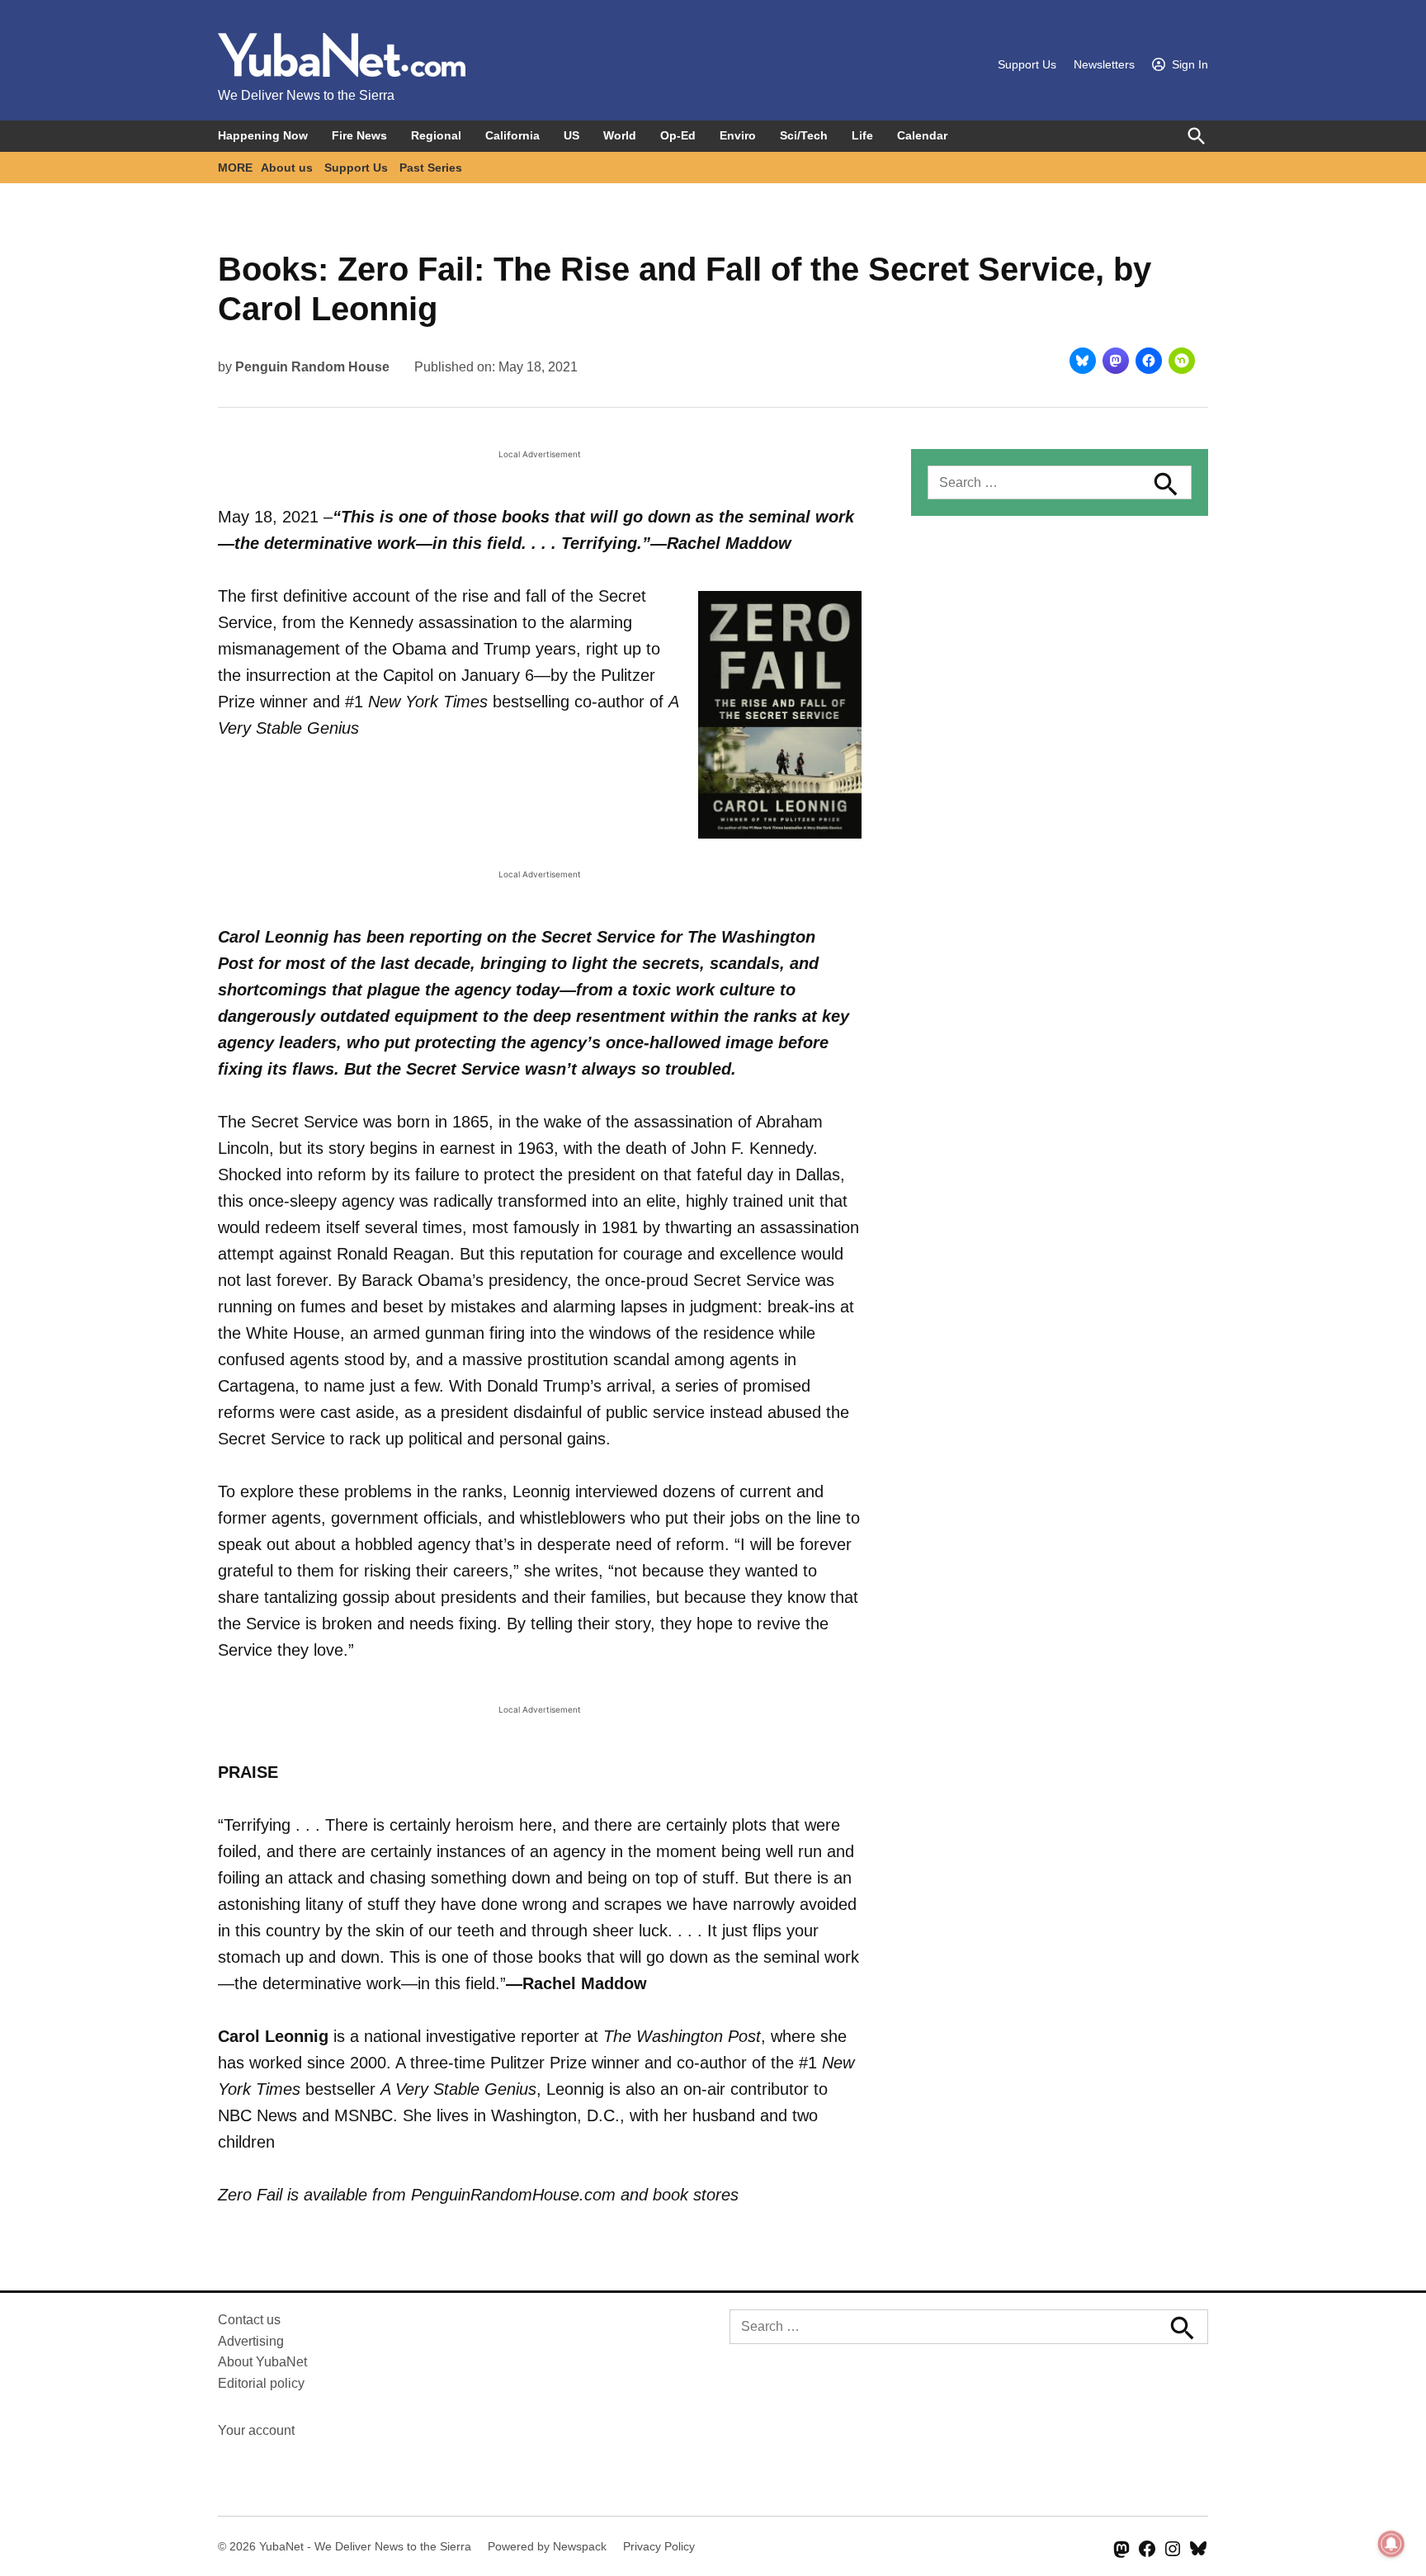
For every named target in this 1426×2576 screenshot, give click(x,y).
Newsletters (1104, 64)
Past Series (431, 168)
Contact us (249, 2320)
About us (287, 168)
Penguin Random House (312, 367)
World (620, 135)
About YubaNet (262, 2362)
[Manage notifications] (1391, 2544)
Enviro (738, 135)
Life (862, 135)
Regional (436, 135)
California (512, 135)
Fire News (359, 135)
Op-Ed (678, 135)
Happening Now (263, 135)
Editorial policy (261, 2383)
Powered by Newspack (547, 2546)
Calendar (922, 135)
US (571, 135)
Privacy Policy (659, 2546)
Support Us (1027, 64)
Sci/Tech (804, 135)
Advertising (251, 2341)
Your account (256, 2430)
